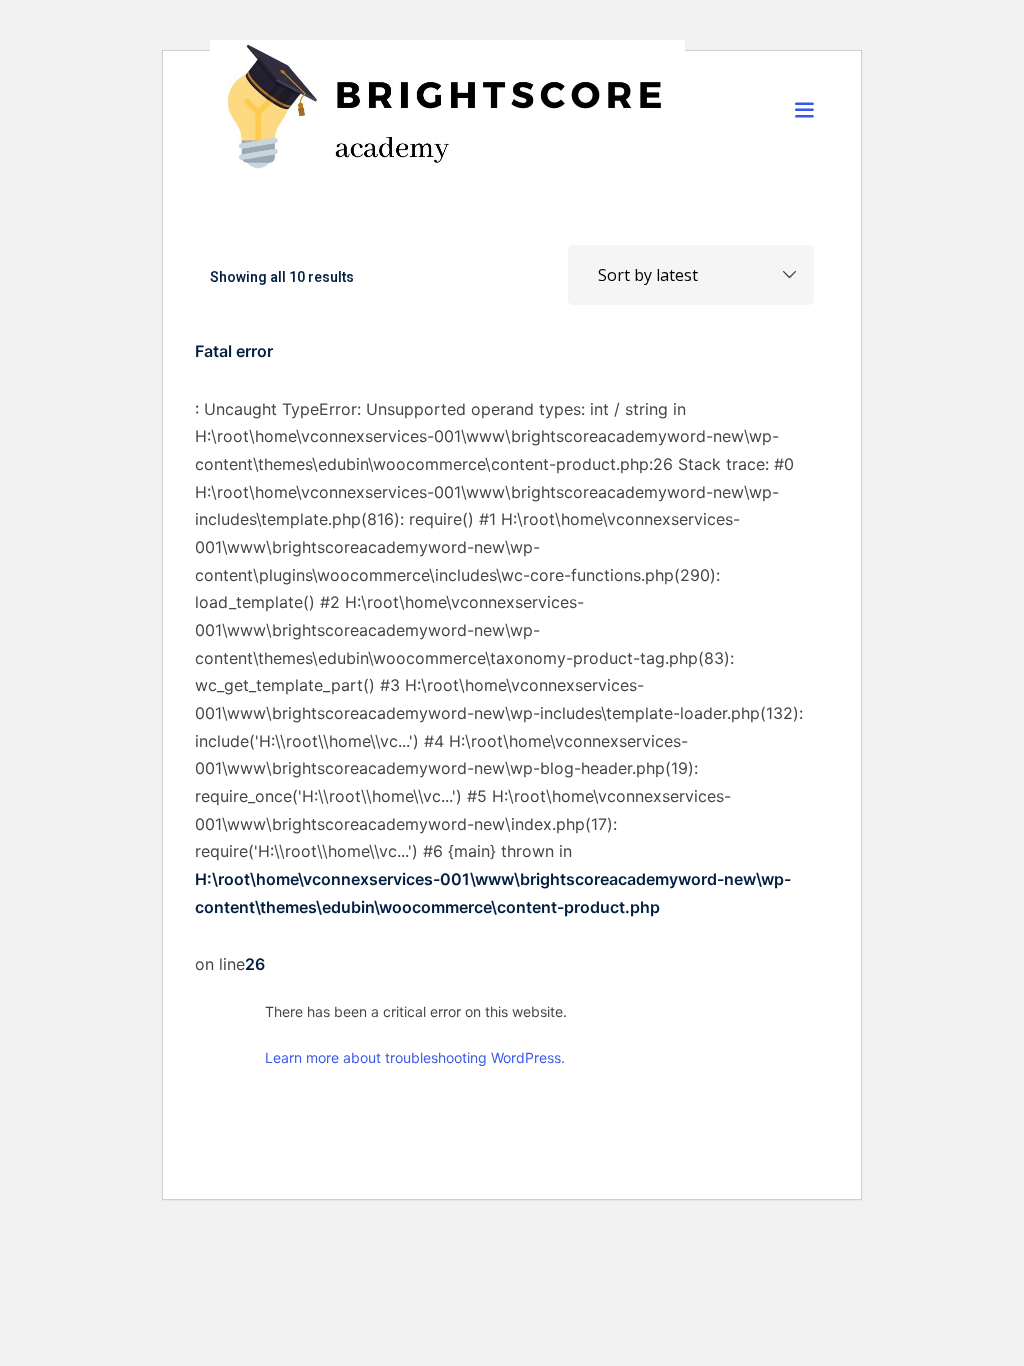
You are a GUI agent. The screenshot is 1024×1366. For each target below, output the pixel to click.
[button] (804, 109)
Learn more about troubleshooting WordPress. (415, 1057)
